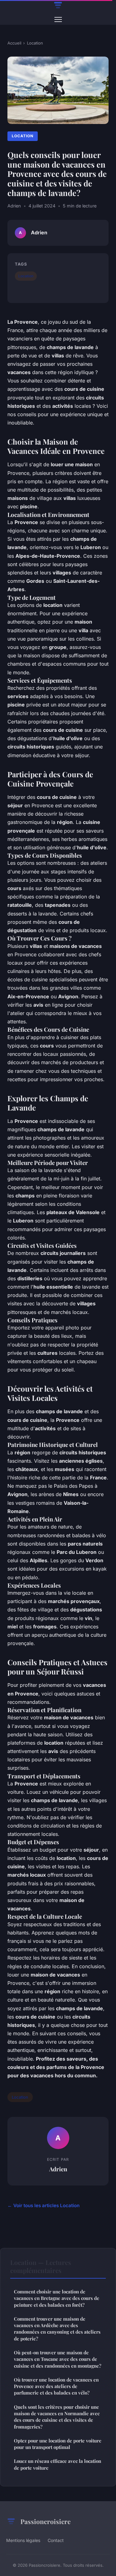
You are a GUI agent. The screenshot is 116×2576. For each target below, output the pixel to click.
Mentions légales (23, 2540)
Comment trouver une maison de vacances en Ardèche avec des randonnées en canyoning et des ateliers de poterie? (57, 2329)
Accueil (14, 43)
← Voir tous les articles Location (43, 2205)
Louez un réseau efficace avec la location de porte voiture (58, 2464)
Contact (56, 2540)
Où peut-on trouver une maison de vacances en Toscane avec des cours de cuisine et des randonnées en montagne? (58, 2359)
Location (35, 43)
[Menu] (58, 19)
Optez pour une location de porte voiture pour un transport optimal (58, 2444)
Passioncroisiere (45, 2521)
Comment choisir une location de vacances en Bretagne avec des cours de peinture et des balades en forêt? (57, 2298)
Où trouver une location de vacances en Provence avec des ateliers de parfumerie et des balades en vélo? (56, 2386)
